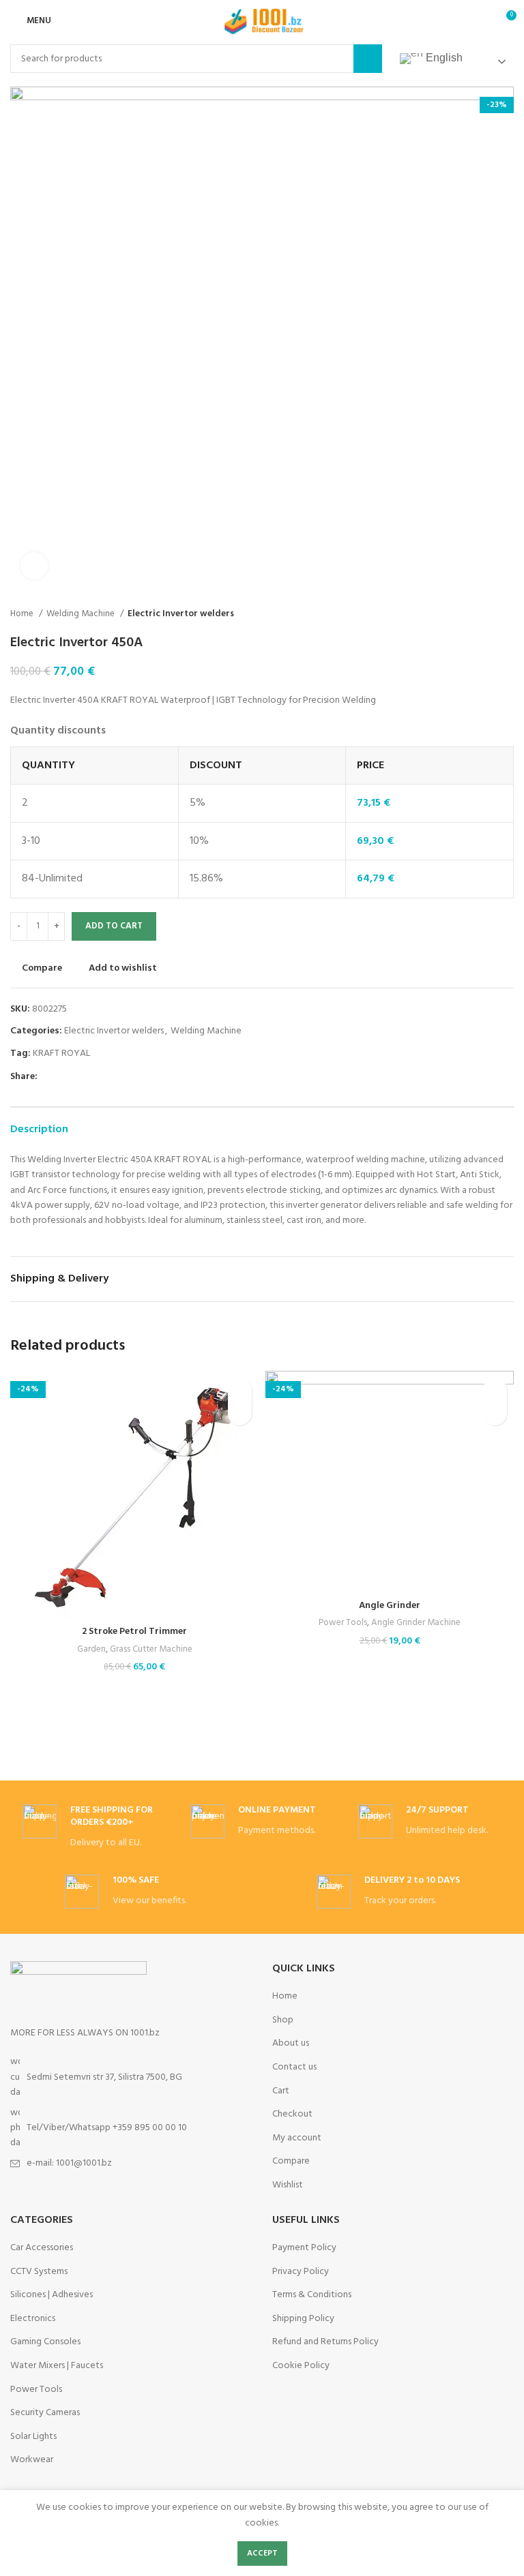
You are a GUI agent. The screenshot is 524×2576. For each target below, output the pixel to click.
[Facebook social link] (49, 1077)
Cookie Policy (301, 2366)
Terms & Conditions (312, 2295)
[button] (240, 1413)
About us (291, 2044)
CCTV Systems (39, 2272)
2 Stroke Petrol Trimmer (134, 1632)
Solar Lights (33, 2437)
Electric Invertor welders (181, 614)
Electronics (33, 2319)
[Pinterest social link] (80, 1077)
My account (297, 2138)
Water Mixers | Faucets (57, 2366)
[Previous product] (480, 614)
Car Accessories (42, 2248)
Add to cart (114, 926)
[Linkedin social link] (96, 1077)
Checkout (292, 2115)
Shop (283, 2020)
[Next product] (507, 614)
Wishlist (288, 2185)
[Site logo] (262, 21)
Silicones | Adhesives (52, 2295)
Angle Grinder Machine (416, 1623)
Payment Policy (304, 2248)
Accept (262, 2554)
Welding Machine (82, 614)
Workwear (32, 2460)
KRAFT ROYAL (61, 1054)
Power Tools (343, 1623)
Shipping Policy (303, 2319)
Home (23, 614)
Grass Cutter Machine (151, 1650)
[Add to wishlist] (240, 1390)
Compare (291, 2162)
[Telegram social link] (112, 1077)
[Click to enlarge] (34, 566)
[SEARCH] (368, 59)
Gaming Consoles (45, 2342)
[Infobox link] (94, 1828)
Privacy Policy (301, 2272)
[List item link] (131, 2128)
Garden (91, 1650)
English (443, 58)
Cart (281, 2091)
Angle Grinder (390, 1606)
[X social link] (64, 1077)
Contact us (294, 2067)
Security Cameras (45, 2413)
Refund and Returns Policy (325, 2342)
